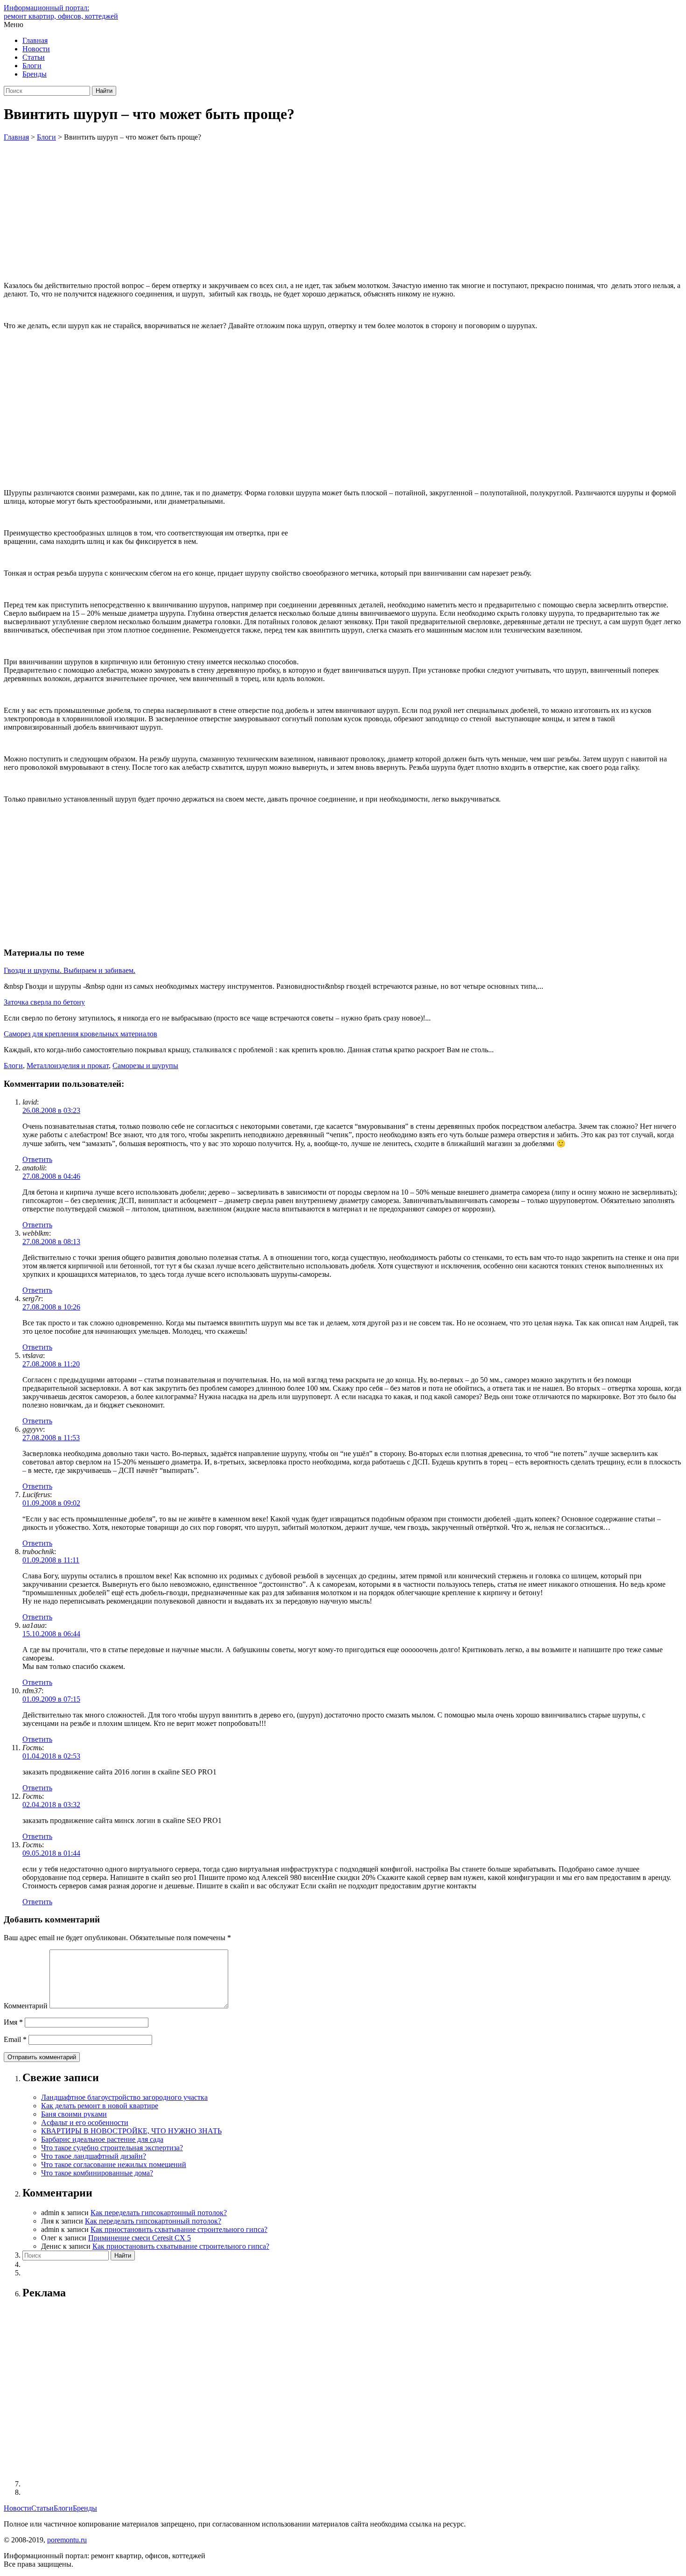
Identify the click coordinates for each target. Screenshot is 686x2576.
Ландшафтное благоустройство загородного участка (124, 2097)
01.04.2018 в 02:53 (51, 1756)
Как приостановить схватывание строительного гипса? (179, 2229)
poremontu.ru (67, 2540)
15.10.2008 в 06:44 (51, 1634)
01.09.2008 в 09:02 (51, 1503)
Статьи (34, 57)
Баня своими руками (74, 2114)
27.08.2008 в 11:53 (51, 1438)
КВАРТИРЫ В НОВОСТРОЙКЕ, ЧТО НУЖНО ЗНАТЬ (131, 2131)
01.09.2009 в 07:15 (51, 1699)
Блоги (32, 66)
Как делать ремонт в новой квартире (100, 2106)
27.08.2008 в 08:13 (51, 1242)
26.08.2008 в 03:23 (51, 1110)
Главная (35, 40)
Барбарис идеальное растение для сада (102, 2139)
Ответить (37, 1159)
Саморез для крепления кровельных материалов (80, 1034)
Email (15, 2039)
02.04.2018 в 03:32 (51, 1805)
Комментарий (26, 2006)
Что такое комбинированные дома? (97, 2173)
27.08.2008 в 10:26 (51, 1307)
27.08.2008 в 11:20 (51, 1364)
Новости (36, 49)
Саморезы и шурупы (145, 1066)
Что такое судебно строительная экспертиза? (112, 2148)
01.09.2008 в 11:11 (51, 1560)
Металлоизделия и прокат (68, 1066)
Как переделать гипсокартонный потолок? (159, 2213)
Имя (13, 2022)
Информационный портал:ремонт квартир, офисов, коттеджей (61, 12)
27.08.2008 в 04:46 (51, 1176)
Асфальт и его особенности (85, 2122)
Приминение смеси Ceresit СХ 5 (140, 2238)
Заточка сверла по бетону (44, 1002)
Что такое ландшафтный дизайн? (94, 2156)
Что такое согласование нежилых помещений (114, 2164)
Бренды (35, 74)
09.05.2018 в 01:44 (51, 1853)
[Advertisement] (343, 211)
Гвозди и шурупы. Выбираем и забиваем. (70, 970)
